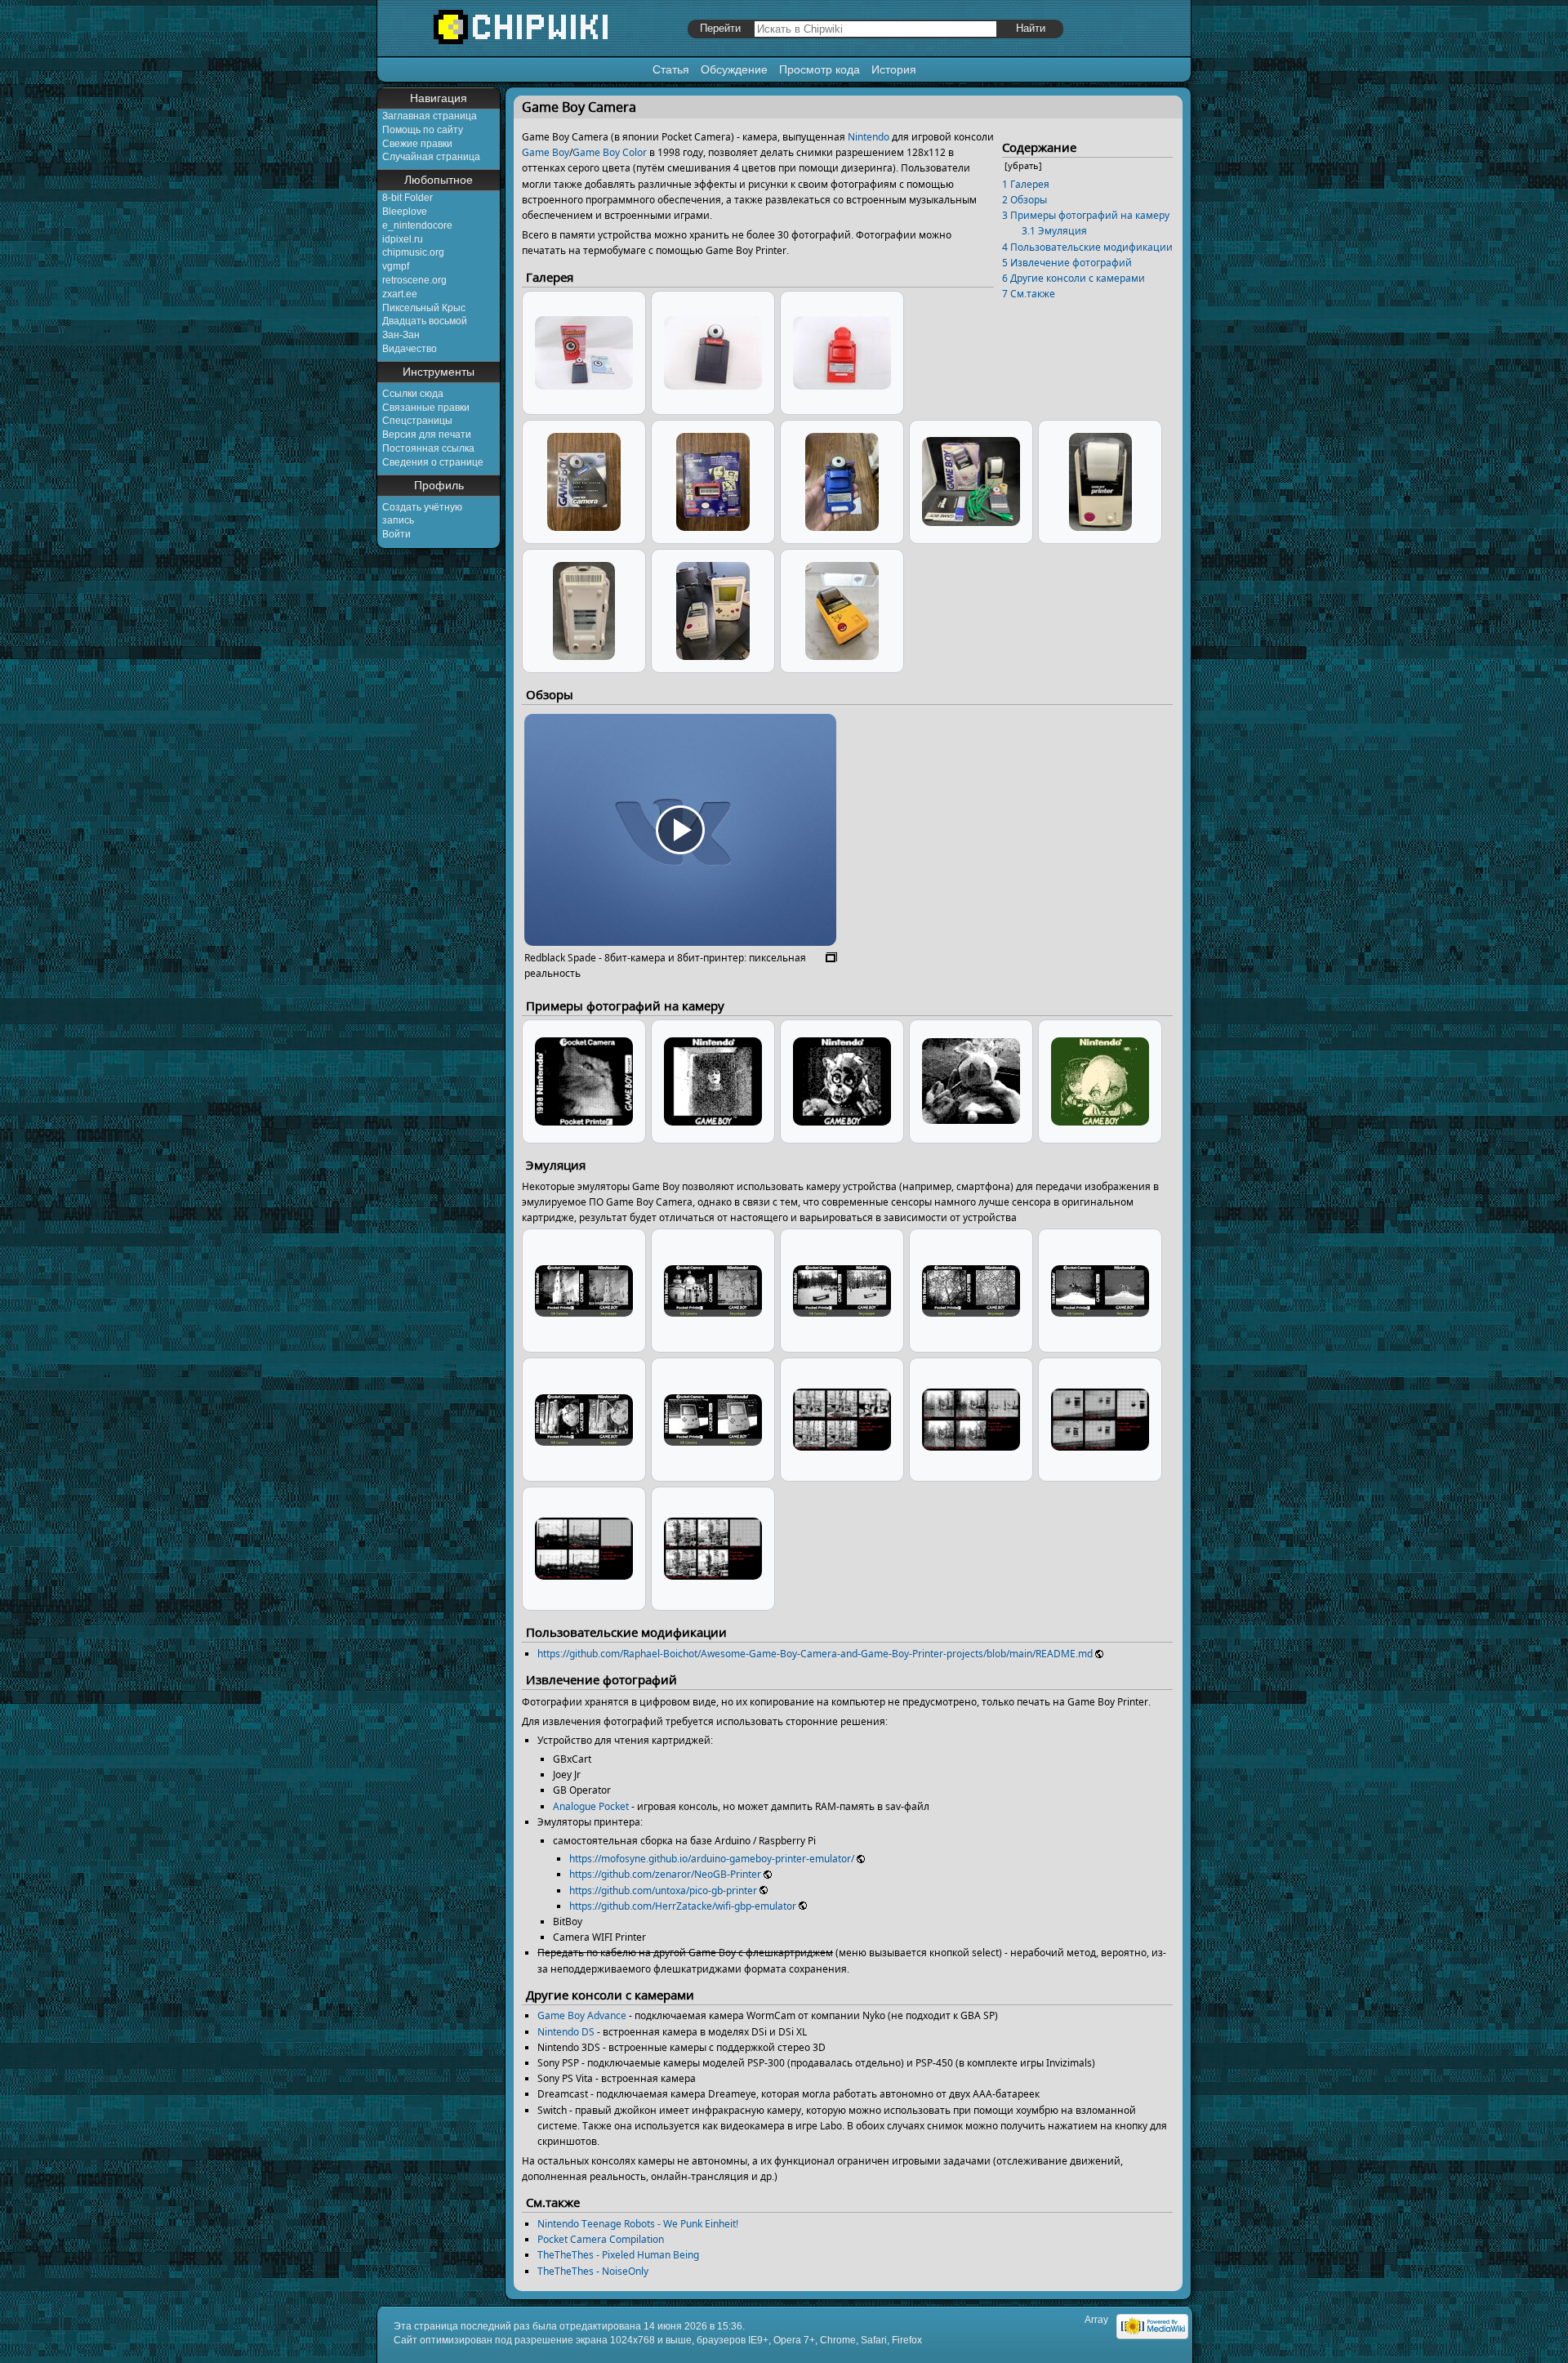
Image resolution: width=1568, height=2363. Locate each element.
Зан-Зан (401, 335)
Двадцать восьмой (425, 321)
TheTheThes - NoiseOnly (593, 2271)
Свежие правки (417, 144)
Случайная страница (431, 157)
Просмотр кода (820, 69)
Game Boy (546, 152)
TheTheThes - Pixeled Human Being (618, 2255)
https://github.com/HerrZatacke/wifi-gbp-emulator (683, 1906)
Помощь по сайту (423, 130)
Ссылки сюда (413, 394)
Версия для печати (427, 435)
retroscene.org (414, 280)
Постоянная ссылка (428, 448)
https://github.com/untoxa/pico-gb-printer (663, 1890)
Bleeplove (405, 212)
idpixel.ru (403, 239)
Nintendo (869, 137)
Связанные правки (426, 408)
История (894, 69)
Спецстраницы (417, 421)
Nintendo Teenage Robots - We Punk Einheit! (638, 2224)
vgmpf (396, 266)
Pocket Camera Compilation (601, 2239)
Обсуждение (734, 69)
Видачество (410, 349)
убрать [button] (1023, 165)
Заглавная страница (430, 116)
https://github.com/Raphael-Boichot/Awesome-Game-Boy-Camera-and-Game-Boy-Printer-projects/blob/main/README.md (815, 1654)
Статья (671, 69)
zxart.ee (400, 294)
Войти (396, 534)
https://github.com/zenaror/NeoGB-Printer (665, 1874)
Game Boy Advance (582, 2015)
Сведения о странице (433, 462)
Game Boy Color (610, 152)
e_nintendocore (417, 225)
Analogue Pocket (591, 1806)
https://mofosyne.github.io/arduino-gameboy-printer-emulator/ (712, 1859)
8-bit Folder (408, 198)
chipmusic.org (413, 252)
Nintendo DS (566, 2032)
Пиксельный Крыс (424, 308)
